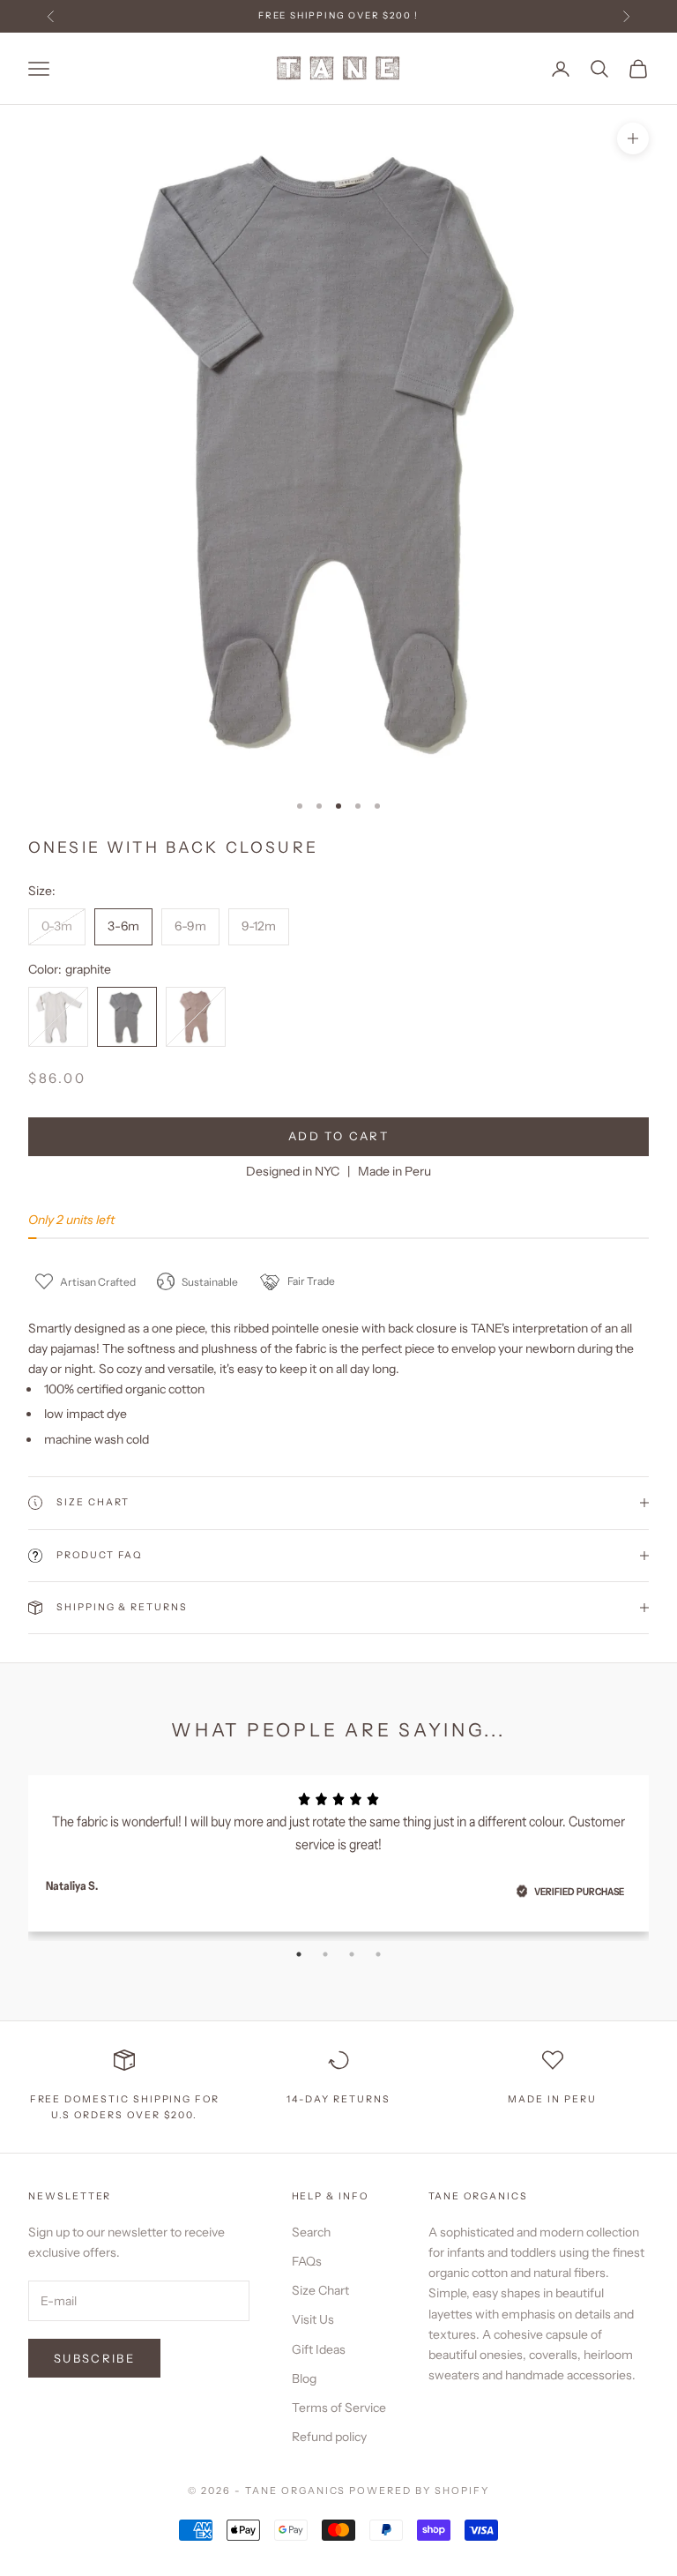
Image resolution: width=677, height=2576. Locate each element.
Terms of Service (339, 2408)
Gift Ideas (319, 2349)
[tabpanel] (338, 1848)
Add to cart (338, 1136)
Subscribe (94, 2358)
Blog (304, 2378)
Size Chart (320, 2290)
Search (311, 2232)
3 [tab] (352, 1954)
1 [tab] (299, 1954)
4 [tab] (378, 1954)
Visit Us (313, 2319)
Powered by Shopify (419, 2490)
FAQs (307, 2261)
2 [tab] (325, 1954)
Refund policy (329, 2437)
